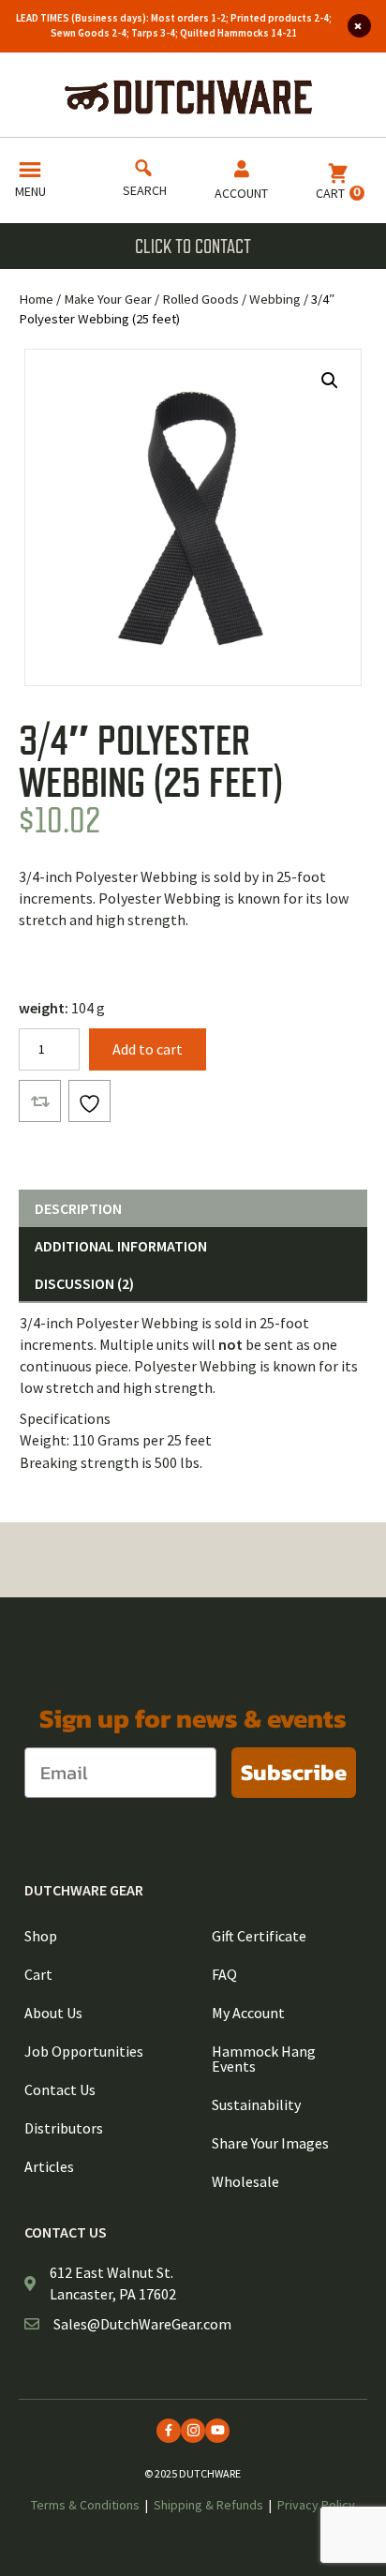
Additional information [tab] (121, 1246)
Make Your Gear (108, 299)
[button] (330, 381)
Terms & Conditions (85, 2505)
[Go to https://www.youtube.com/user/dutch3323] (217, 2431)
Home (36, 299)
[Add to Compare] (40, 1101)
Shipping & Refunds (208, 2505)
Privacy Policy (316, 2505)
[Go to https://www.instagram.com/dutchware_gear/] (193, 2431)
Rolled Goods (200, 299)
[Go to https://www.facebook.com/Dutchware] (169, 2431)
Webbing (275, 299)
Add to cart (148, 1049)
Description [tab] (78, 1208)
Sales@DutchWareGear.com (142, 2324)
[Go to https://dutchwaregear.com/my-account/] (241, 183)
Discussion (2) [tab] (84, 1283)
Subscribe (294, 1772)
